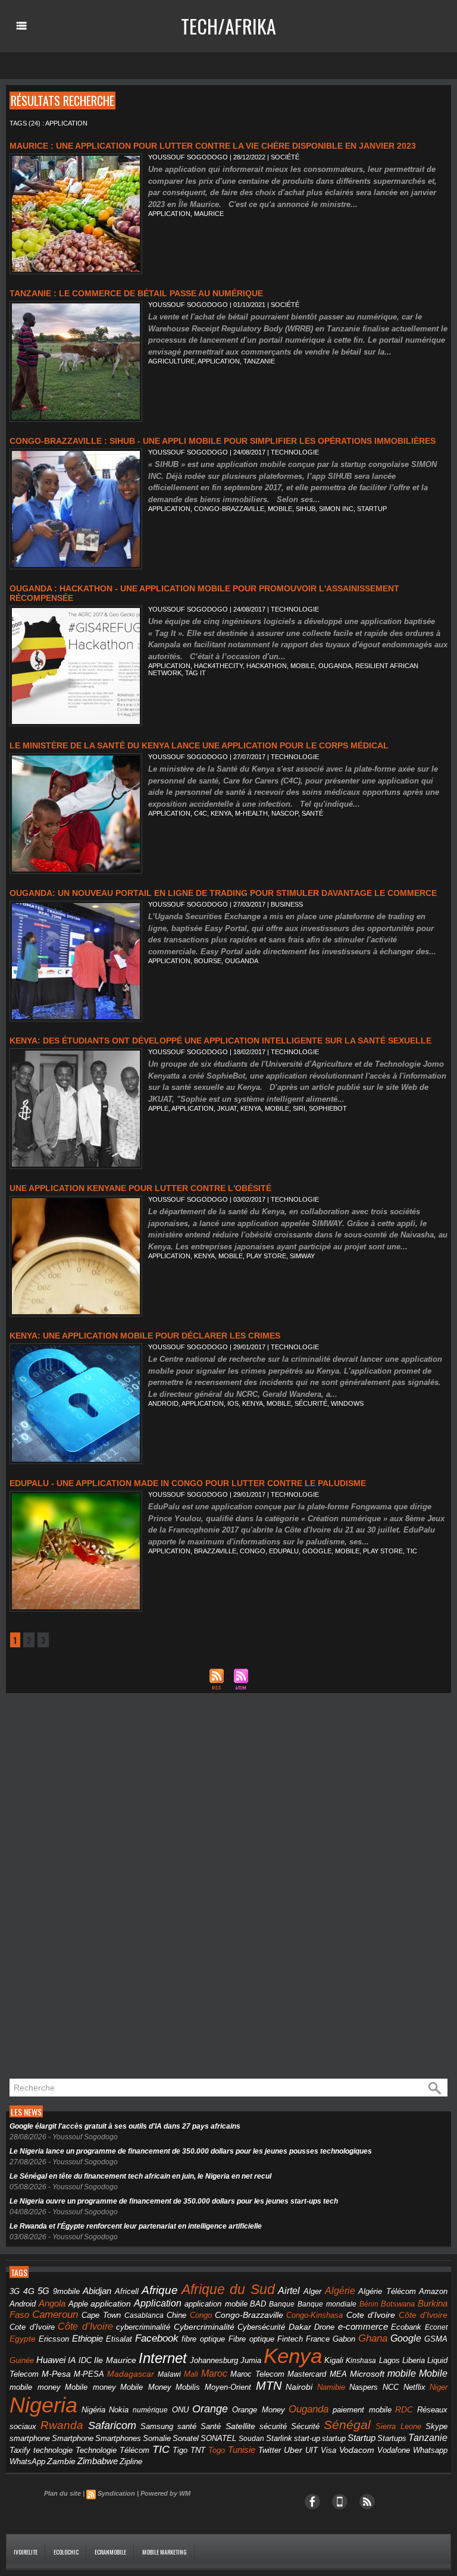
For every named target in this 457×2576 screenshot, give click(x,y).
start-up (307, 2438)
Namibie (331, 2387)
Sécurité (305, 2427)
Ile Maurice (115, 2360)
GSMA (436, 2339)
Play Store (266, 1256)
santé (312, 813)
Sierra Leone (398, 2427)
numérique (150, 2410)
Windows (347, 1403)
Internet (163, 2358)
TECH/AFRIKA (228, 26)
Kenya (221, 813)
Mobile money (90, 2387)
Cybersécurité (261, 2327)
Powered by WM (165, 2493)
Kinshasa (361, 2361)
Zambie (61, 2461)
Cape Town (101, 2315)
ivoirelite (26, 2552)
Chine (176, 2315)
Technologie (96, 2450)
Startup (372, 509)
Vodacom (357, 2450)
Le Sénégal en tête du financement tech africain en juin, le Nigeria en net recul (140, 2176)
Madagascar (131, 2374)
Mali (191, 2374)
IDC (85, 2360)
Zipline (131, 2462)
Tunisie (242, 2450)
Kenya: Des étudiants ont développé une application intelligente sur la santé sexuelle (220, 1041)
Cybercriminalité (204, 2327)
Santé (211, 2427)
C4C (201, 813)
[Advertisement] (95, 1889)
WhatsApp (27, 2461)
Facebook (157, 2338)
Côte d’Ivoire (85, 2326)
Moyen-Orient (228, 2387)
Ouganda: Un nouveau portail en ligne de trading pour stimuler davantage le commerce (223, 893)
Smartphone (73, 2439)
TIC (412, 1551)
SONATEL (218, 2439)
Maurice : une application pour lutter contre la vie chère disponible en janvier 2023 (213, 146)
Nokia (119, 2410)
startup (334, 2438)
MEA (338, 2374)
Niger (439, 2387)
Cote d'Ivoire (371, 2315)
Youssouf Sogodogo (188, 157)
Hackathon (267, 666)
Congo (253, 1551)
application (169, 214)
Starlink (279, 2438)
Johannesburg (214, 2360)
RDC (404, 2410)
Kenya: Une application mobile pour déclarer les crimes (145, 1336)
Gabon (344, 2339)
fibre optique (203, 2339)
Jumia (251, 2360)
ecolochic (66, 2552)
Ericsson (54, 2339)
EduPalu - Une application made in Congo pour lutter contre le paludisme (188, 1483)
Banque (282, 2304)
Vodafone (394, 2450)
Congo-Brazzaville (229, 509)
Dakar (300, 2327)
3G (15, 2291)
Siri (299, 1108)
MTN (269, 2386)
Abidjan (97, 2291)
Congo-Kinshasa (314, 2315)
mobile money (35, 2387)
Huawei (51, 2360)
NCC (391, 2387)
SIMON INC (336, 509)
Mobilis (188, 2387)
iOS (233, 1403)
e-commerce (363, 2327)
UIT (312, 2450)
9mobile (66, 2292)
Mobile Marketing (165, 2552)
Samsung (157, 2426)
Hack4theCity (218, 666)
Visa (328, 2450)
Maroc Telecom (257, 2374)
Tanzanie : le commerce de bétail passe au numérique (136, 293)
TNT (198, 2450)
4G (29, 2291)
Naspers (364, 2387)
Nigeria (43, 2405)
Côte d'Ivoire (423, 2315)
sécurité (311, 1403)
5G (43, 2291)
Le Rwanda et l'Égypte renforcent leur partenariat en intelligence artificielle (136, 2226)
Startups (392, 2439)
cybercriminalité (143, 2327)
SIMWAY (302, 1256)
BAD (258, 2304)
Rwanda (62, 2425)
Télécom (134, 2450)
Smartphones (118, 2438)
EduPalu (284, 1551)
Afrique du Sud (228, 2289)
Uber (293, 2450)
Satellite (240, 2426)
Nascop (285, 813)
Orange (210, 2409)
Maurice (209, 214)
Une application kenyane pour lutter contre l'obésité (140, 1188)
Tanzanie (259, 361)
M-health (251, 813)
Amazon (433, 2292)
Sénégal (347, 2425)
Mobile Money (146, 2387)
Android (163, 1403)
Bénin (369, 2304)
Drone (324, 2327)
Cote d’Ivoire (32, 2327)
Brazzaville (215, 1551)
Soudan (251, 2439)
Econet (436, 2327)
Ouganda (335, 666)
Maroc (214, 2373)
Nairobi (299, 2387)
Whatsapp (430, 2450)
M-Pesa (56, 2374)
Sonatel (186, 2439)
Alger (312, 2292)
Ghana (373, 2338)
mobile (280, 509)
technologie (53, 2450)
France (318, 2339)
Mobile (433, 2373)
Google (317, 1551)
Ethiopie (87, 2338)
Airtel (289, 2291)
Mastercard (307, 2374)
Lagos (389, 2360)
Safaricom (112, 2425)
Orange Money (259, 2410)
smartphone (30, 2438)
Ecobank (406, 2327)
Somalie (157, 2439)
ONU (180, 2410)
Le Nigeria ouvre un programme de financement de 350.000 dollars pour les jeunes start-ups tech (174, 2201)
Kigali (334, 2361)
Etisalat (119, 2339)
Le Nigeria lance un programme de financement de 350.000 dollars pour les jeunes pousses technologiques (191, 2151)
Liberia (414, 2360)
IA (72, 2360)
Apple (158, 1108)
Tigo (180, 2450)
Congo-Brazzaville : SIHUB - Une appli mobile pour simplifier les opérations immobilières (223, 441)
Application (158, 2303)
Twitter (270, 2450)
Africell (127, 2291)
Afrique (160, 2290)
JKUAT (227, 1108)
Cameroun (55, 2315)
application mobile (216, 2304)
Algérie (340, 2290)
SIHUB (306, 509)
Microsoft (367, 2374)
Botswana (398, 2304)
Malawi (169, 2374)
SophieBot (328, 1108)
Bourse (208, 961)
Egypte (23, 2339)
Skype (436, 2427)
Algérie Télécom (387, 2292)
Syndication (116, 2493)
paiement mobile (362, 2410)
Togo (217, 2450)
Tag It (195, 673)
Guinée (22, 2360)
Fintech (290, 2339)
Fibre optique (251, 2339)
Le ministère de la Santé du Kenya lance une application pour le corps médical (199, 745)
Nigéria (93, 2410)
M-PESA (89, 2374)
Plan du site (62, 2493)
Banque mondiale (327, 2304)
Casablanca (144, 2315)
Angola (52, 2304)
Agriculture (171, 361)
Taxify (20, 2450)
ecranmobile (110, 2552)
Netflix (414, 2387)
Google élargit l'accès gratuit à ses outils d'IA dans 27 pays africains (125, 2126)
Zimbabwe (98, 2461)
